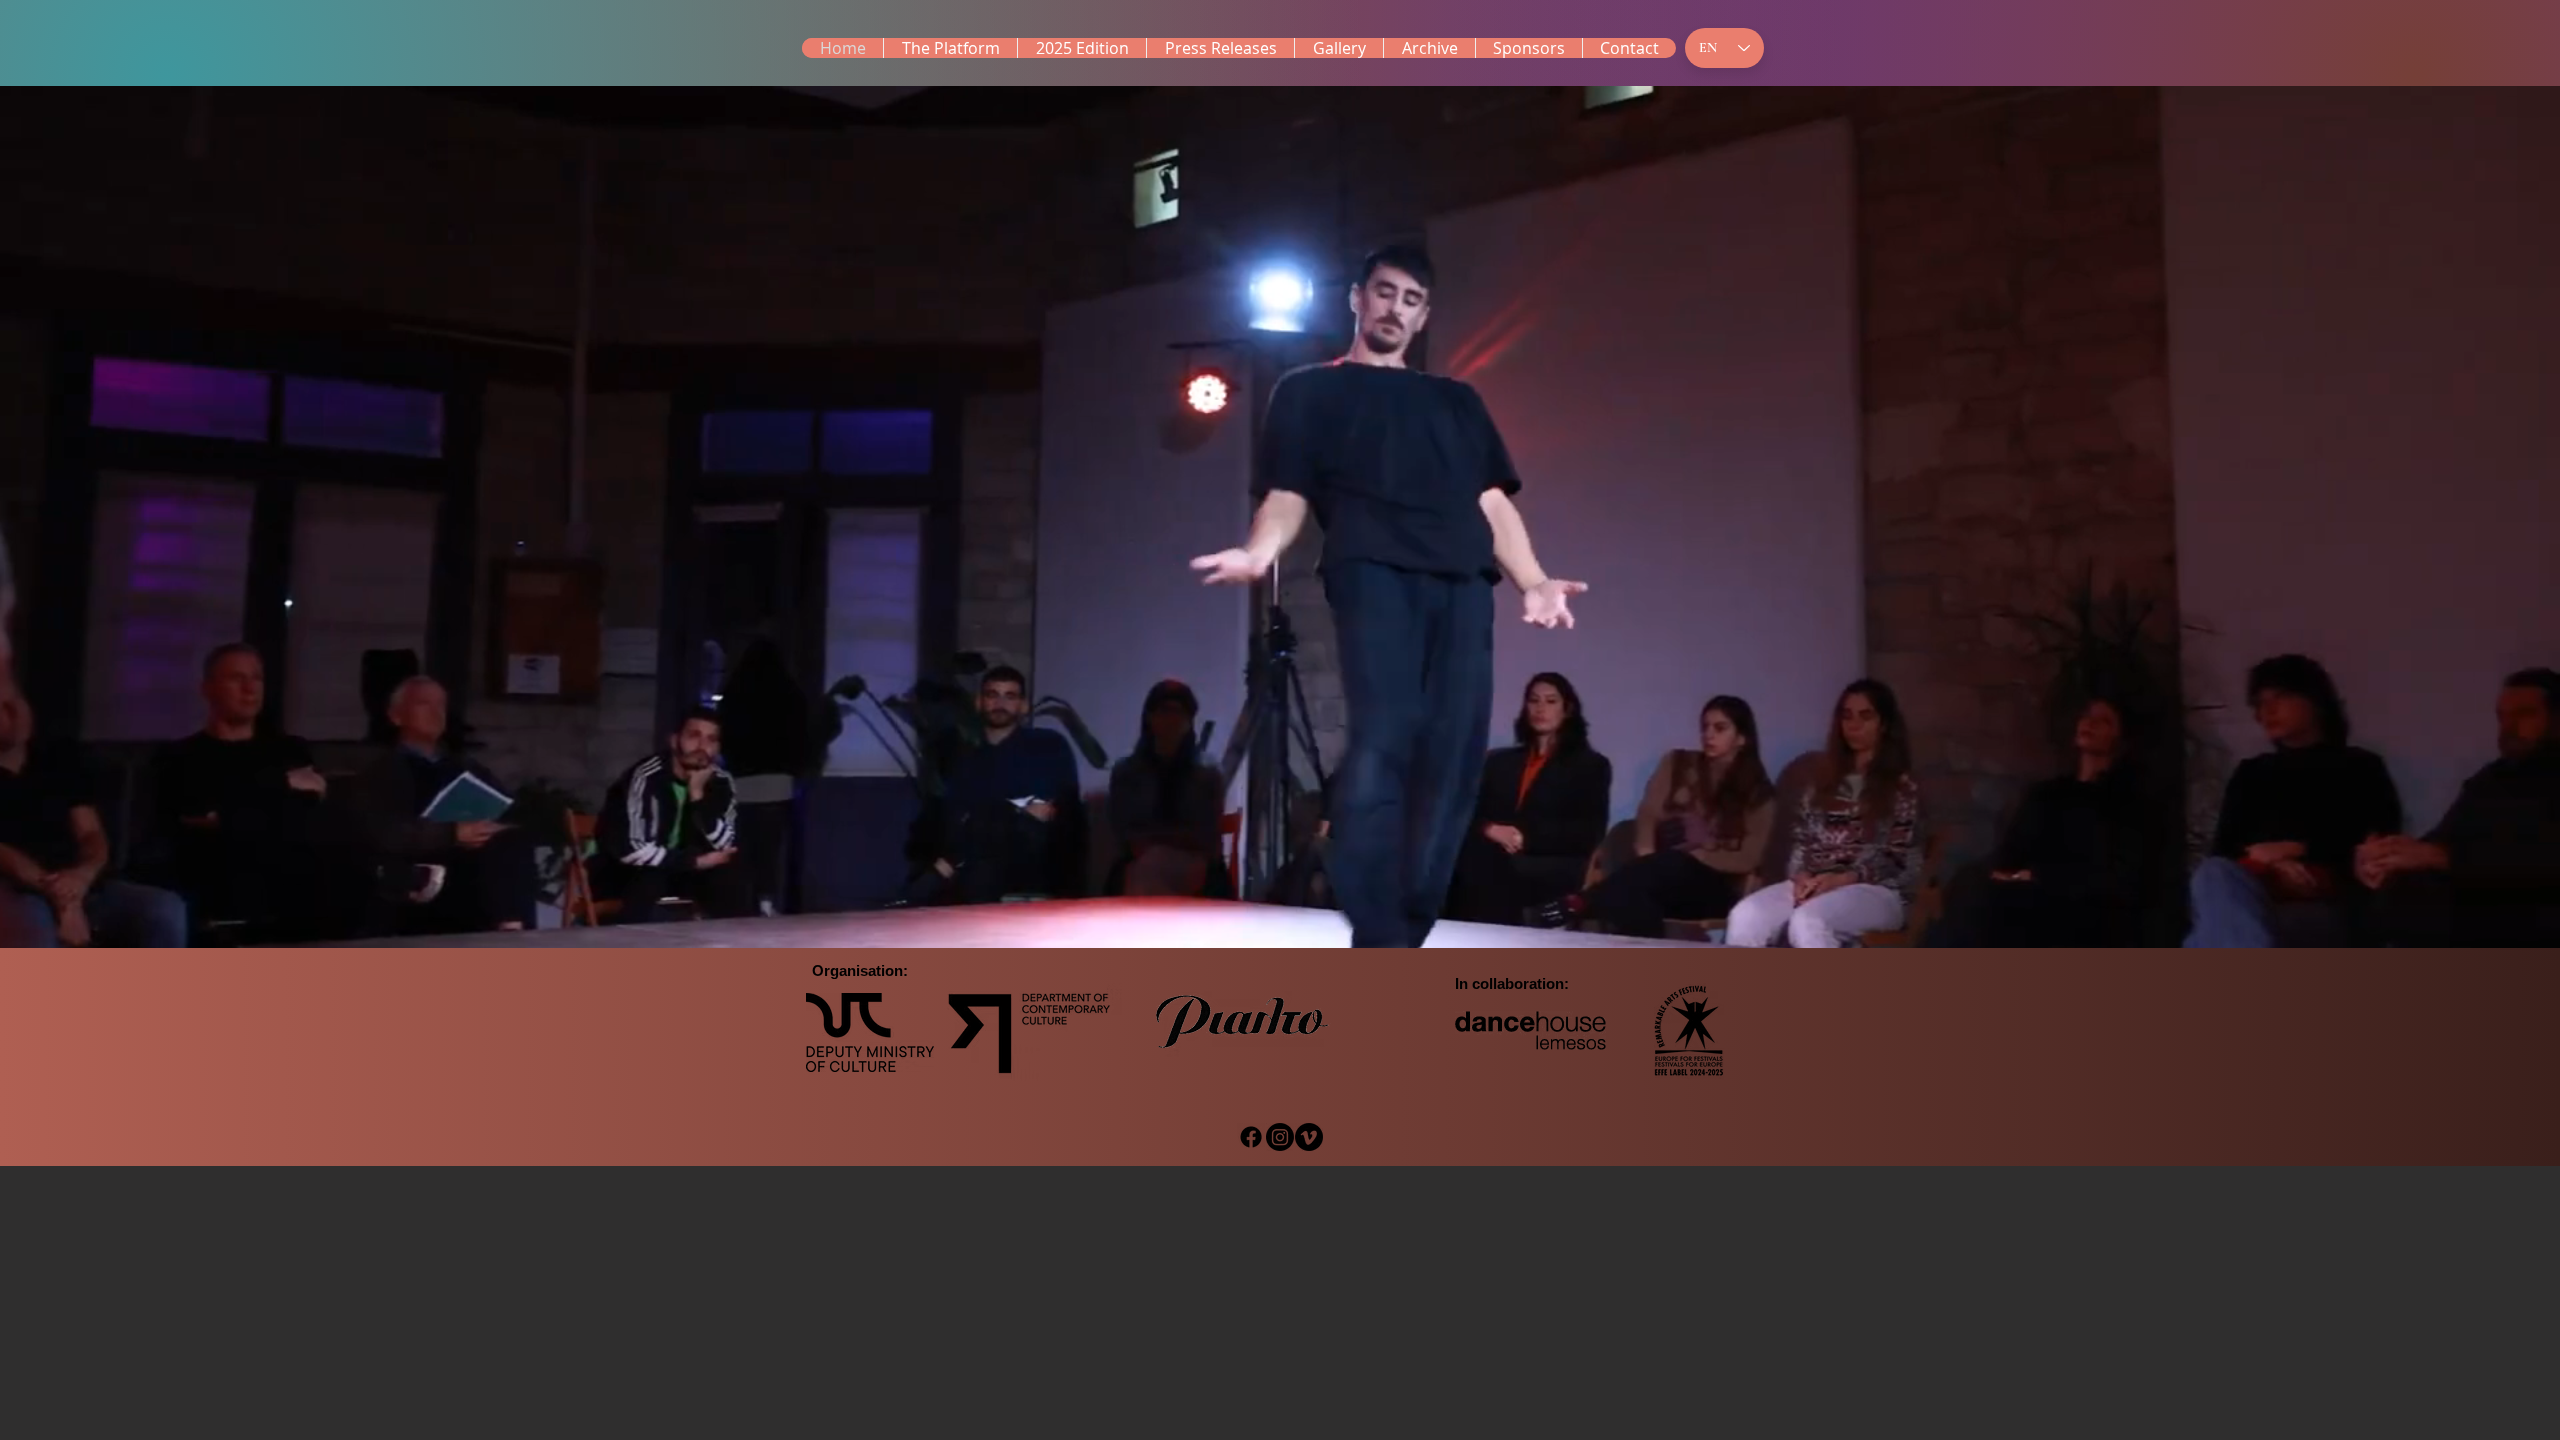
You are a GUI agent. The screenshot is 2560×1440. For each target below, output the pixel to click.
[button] (1081, 48)
